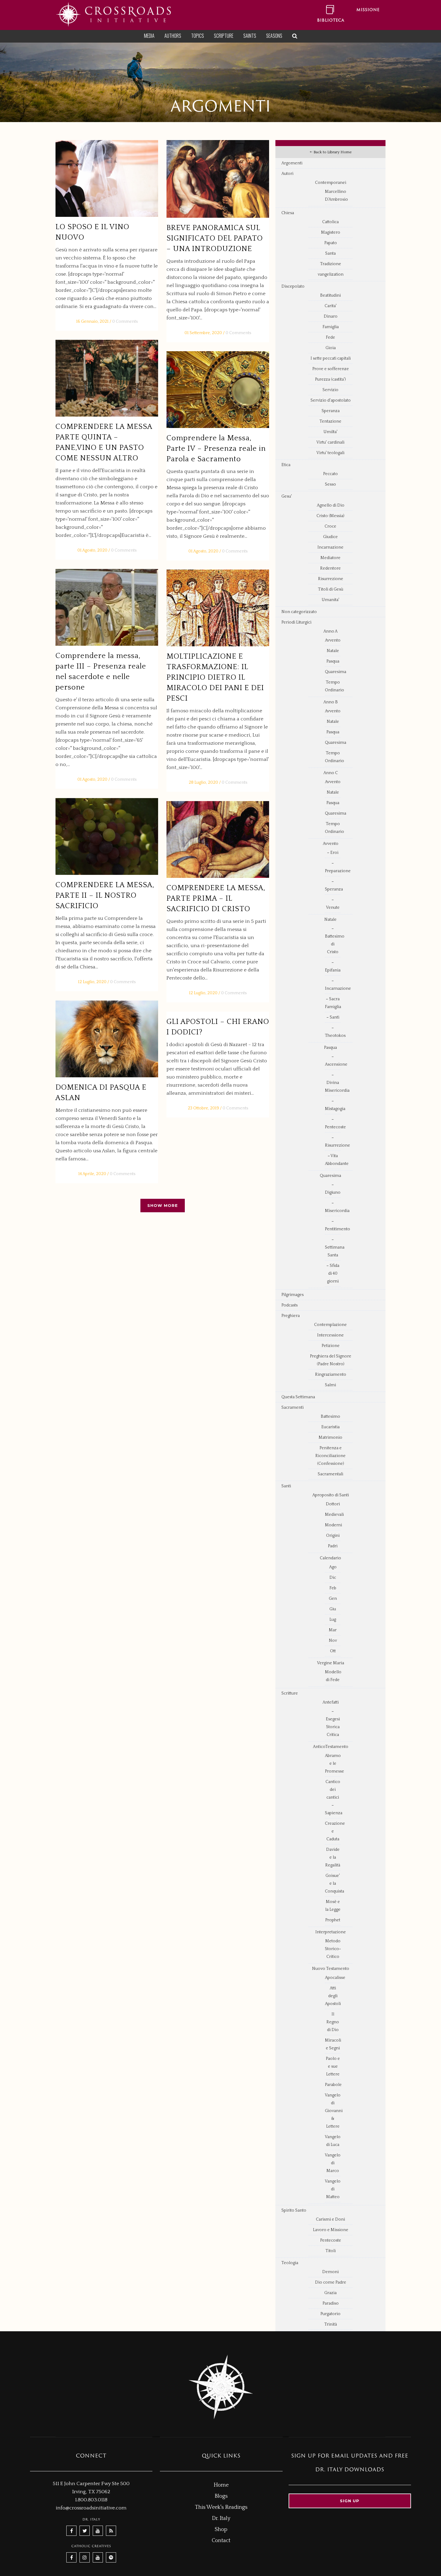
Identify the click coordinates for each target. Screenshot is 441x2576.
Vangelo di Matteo (333, 2189)
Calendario (330, 1558)
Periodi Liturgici (296, 622)
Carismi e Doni (330, 2219)
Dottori (333, 1504)
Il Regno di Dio (333, 2022)
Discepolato (293, 286)
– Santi (333, 1017)
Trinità (331, 2324)
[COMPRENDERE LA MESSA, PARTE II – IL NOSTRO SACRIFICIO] (107, 837)
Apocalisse (335, 1978)
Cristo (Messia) (330, 516)
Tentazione (330, 421)
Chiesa (288, 213)
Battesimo (330, 1417)
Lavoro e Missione (331, 2230)
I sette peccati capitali (331, 358)
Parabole (333, 2085)
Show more (163, 1205)
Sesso (330, 484)
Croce (330, 526)
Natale (333, 651)
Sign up (350, 2501)
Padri (333, 1546)
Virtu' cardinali (330, 442)
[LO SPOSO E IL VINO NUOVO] (107, 179)
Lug (333, 1620)
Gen (333, 1599)
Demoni (330, 2272)
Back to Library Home (332, 152)
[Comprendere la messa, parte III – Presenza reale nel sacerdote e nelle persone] (107, 607)
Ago (333, 1567)
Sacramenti (292, 1408)
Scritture (290, 1693)
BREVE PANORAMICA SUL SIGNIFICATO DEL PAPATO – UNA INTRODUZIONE (215, 238)
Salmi (330, 1385)
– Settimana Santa (335, 1247)
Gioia (331, 348)
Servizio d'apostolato (331, 400)
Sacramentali (330, 1474)
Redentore (330, 568)
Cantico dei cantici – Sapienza (334, 1797)
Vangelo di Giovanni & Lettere (334, 2111)
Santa (330, 253)
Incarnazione (330, 547)
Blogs (221, 2496)
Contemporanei (331, 183)
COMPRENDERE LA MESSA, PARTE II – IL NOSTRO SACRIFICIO (105, 896)
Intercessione (330, 1335)
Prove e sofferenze (331, 369)
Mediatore (330, 558)
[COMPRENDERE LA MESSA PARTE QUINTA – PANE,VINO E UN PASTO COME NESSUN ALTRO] (107, 378)
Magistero (331, 232)
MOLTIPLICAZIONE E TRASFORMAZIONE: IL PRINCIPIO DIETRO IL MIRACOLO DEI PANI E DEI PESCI (215, 678)
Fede (330, 337)
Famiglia (331, 327)
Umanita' (330, 600)
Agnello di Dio (331, 505)
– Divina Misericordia (337, 1083)
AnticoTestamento (331, 1747)
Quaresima (336, 672)
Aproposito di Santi (331, 1495)
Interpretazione (331, 1932)
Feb (333, 1588)
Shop (221, 2530)
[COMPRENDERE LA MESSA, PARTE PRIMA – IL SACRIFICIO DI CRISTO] (218, 840)
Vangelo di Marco (333, 2163)
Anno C (331, 773)
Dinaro (331, 316)
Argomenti (292, 163)
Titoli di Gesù (331, 589)
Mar (333, 1630)
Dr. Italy (221, 2518)
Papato (331, 243)
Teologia (290, 2263)
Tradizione (331, 264)
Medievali (334, 1515)
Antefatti (331, 1702)
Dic (333, 1578)
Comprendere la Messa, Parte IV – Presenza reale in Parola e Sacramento (216, 449)
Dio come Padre (331, 2282)
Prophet (333, 1920)
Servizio (330, 390)
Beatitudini (330, 295)
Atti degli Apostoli (333, 1996)
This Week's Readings (221, 2507)
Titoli (331, 2251)
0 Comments (125, 322)
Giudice (330, 537)
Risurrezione (331, 579)
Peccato (330, 474)
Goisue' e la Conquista (334, 1883)
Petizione (331, 1346)
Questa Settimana (298, 1397)
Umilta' (330, 432)
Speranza (331, 411)
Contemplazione (330, 1325)
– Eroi (333, 853)
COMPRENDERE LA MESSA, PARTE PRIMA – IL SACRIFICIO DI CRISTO (216, 899)
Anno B (331, 702)
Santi (286, 1486)
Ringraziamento (331, 1375)
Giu (333, 1609)
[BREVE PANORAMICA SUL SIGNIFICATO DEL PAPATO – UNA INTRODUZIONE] (218, 179)
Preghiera (291, 1316)
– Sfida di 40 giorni (333, 1273)
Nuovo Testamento (331, 1969)
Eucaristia (330, 1427)
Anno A (330, 631)
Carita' (331, 306)
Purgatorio (330, 2314)
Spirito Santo (294, 2210)
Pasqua (333, 661)
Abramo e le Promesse (334, 1764)
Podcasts (289, 1305)
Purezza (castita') (330, 379)
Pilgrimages (292, 1295)
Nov (333, 1641)
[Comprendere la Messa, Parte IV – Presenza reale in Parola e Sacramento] (218, 390)
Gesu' (287, 496)
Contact (221, 2541)
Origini (333, 1536)
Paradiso (331, 2303)
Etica (286, 465)
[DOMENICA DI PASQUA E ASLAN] (107, 1039)
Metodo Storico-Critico (333, 1949)
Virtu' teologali (330, 453)
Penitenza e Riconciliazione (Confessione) (330, 1456)
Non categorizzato (299, 612)
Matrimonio (330, 1438)
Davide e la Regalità (333, 1857)
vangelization (331, 274)
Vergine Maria (331, 1663)
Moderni (333, 1525)
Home (221, 2485)
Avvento (333, 640)
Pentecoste (331, 2240)
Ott (333, 1651)
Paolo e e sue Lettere (333, 2066)
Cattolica (330, 222)
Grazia (330, 2293)
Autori (287, 174)
